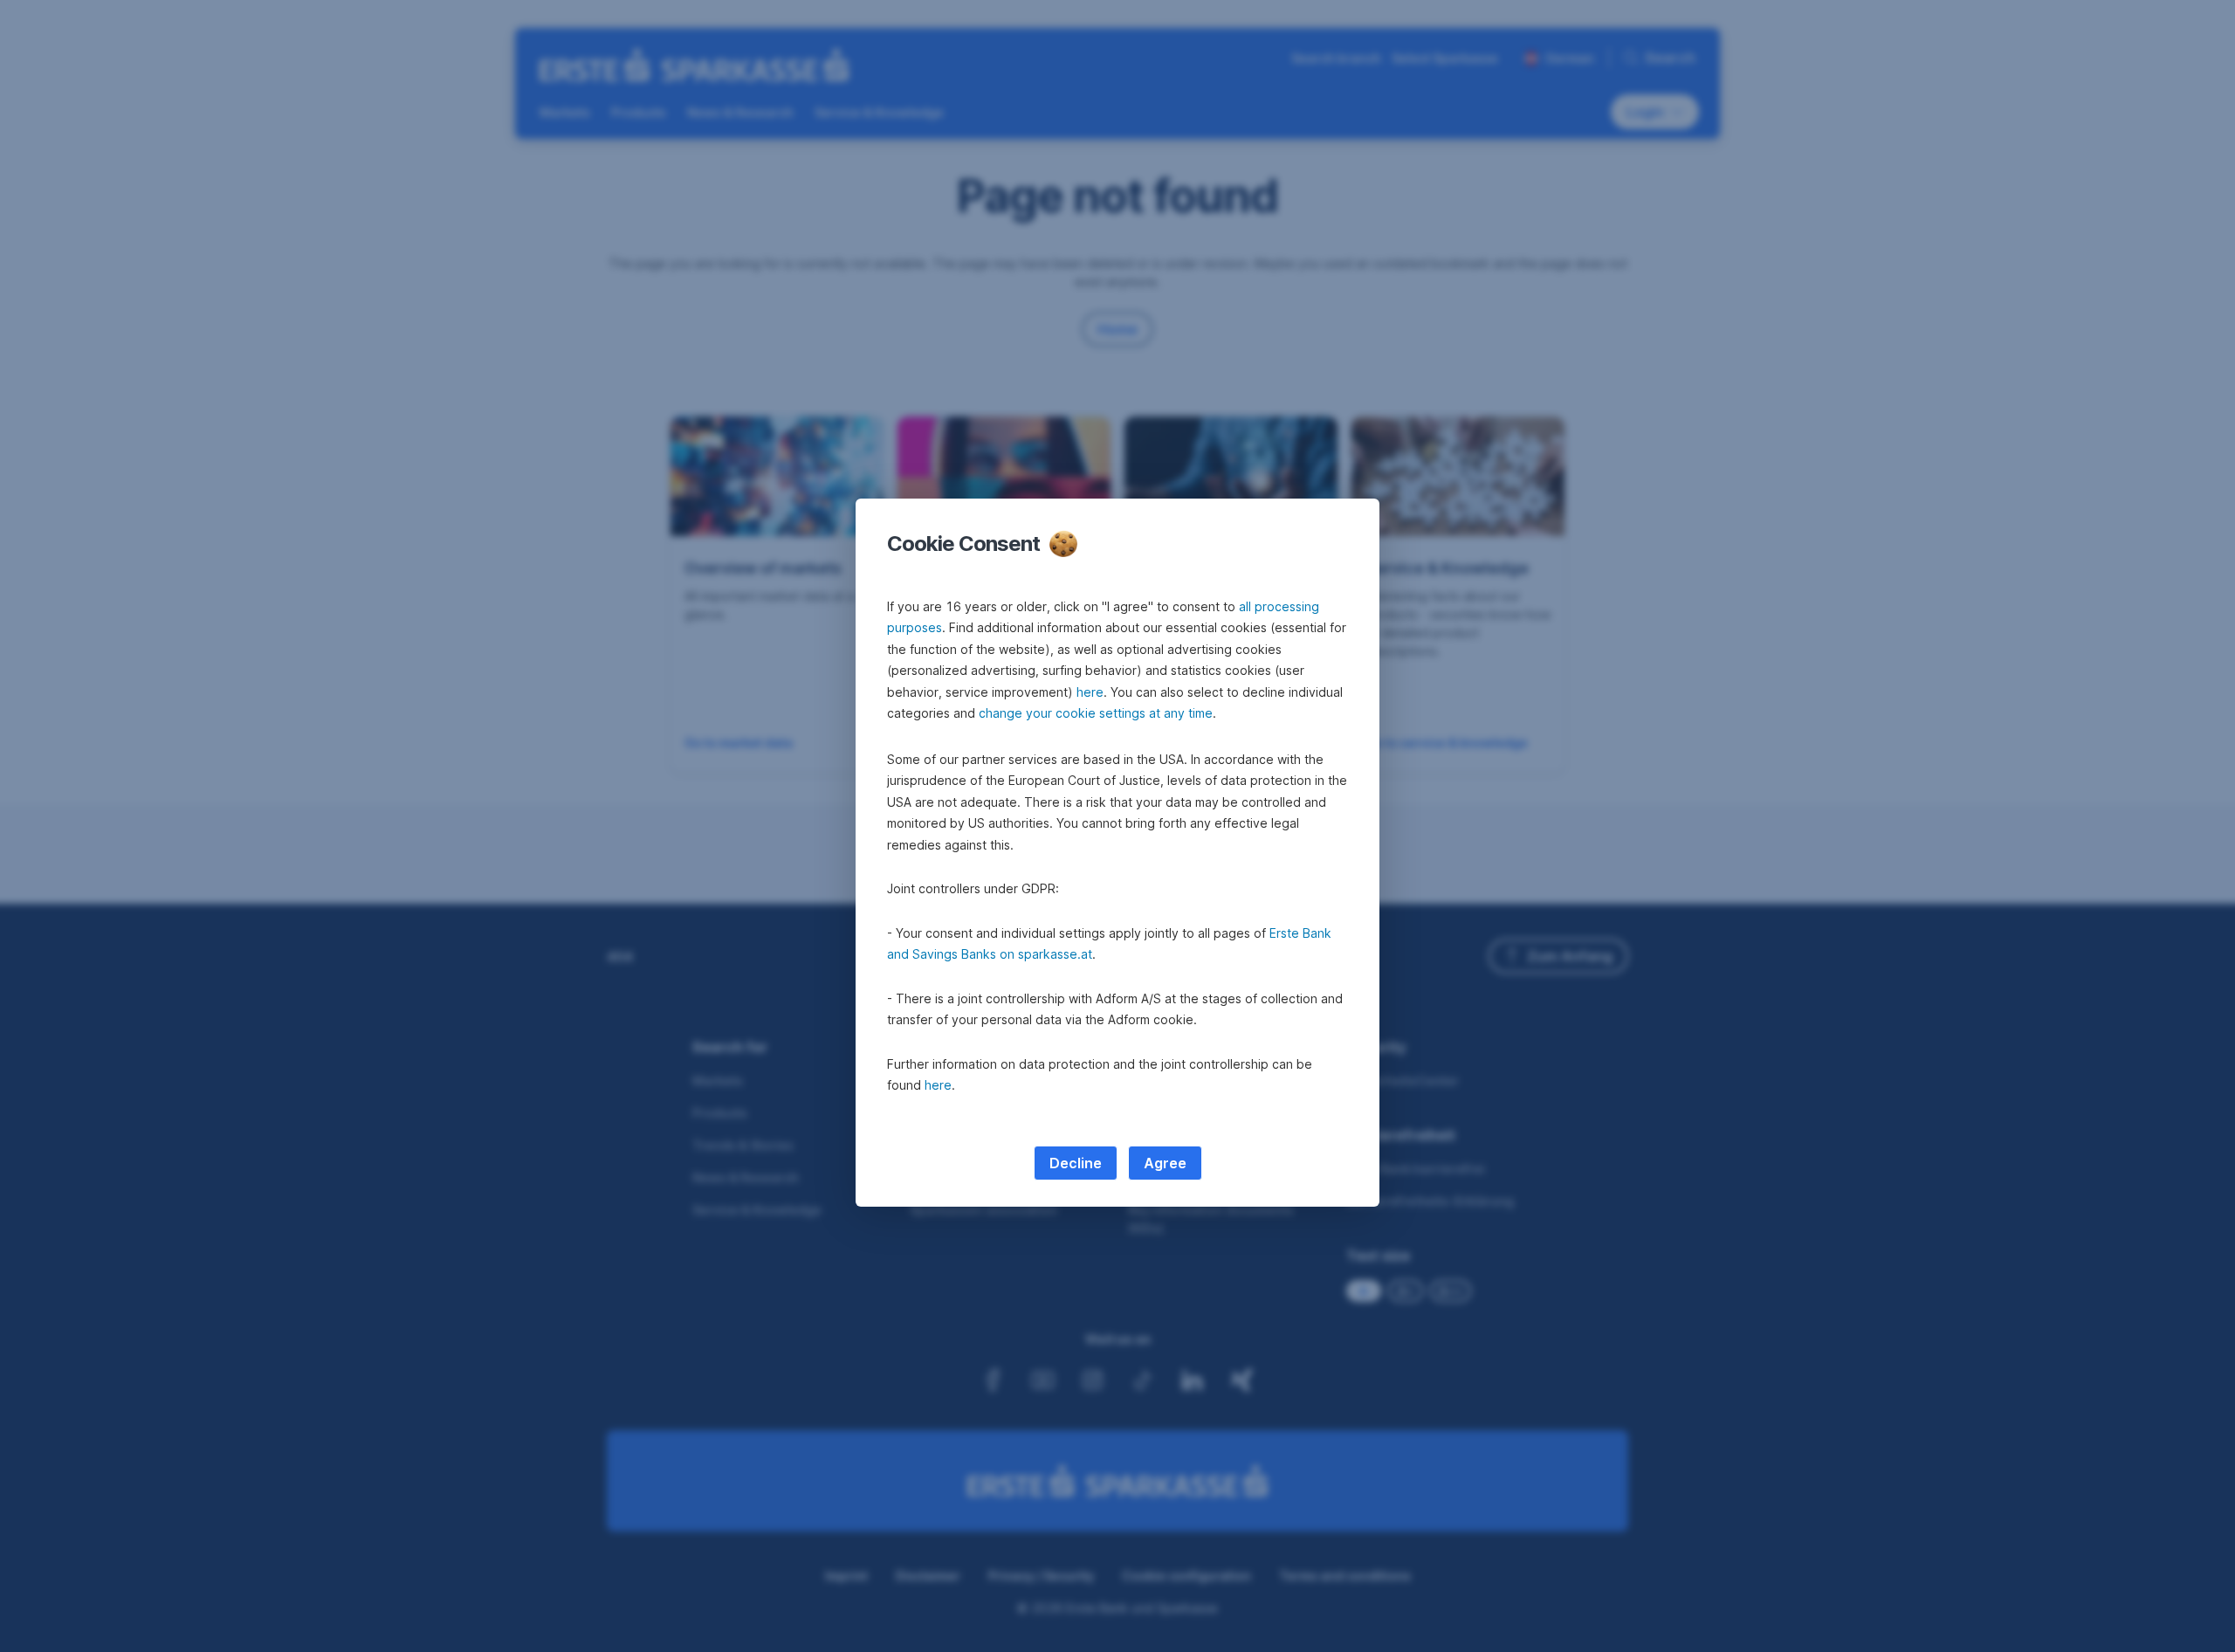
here (1090, 692)
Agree (1165, 1163)
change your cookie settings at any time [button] (1096, 713)
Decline (1076, 1163)
